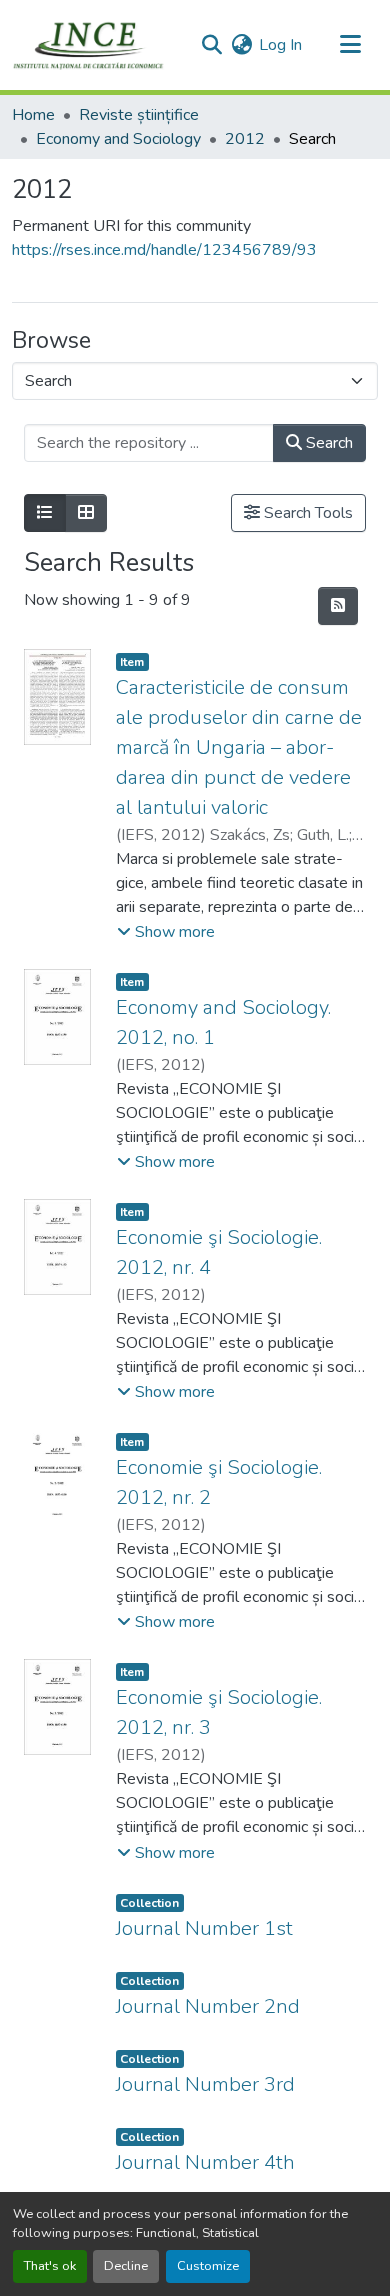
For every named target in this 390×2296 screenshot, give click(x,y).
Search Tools (306, 513)
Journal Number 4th (205, 2162)
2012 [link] (245, 139)
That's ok (50, 2266)
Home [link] (33, 115)
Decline (126, 2266)
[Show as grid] (86, 513)
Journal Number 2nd (208, 2006)
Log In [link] (280, 45)
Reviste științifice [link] (139, 115)
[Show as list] (45, 513)
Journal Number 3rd (205, 2084)
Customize (208, 2266)
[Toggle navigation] (350, 45)
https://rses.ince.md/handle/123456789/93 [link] (164, 250)
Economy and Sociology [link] (118, 139)
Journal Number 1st (204, 1928)
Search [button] (327, 443)
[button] (88, 45)
